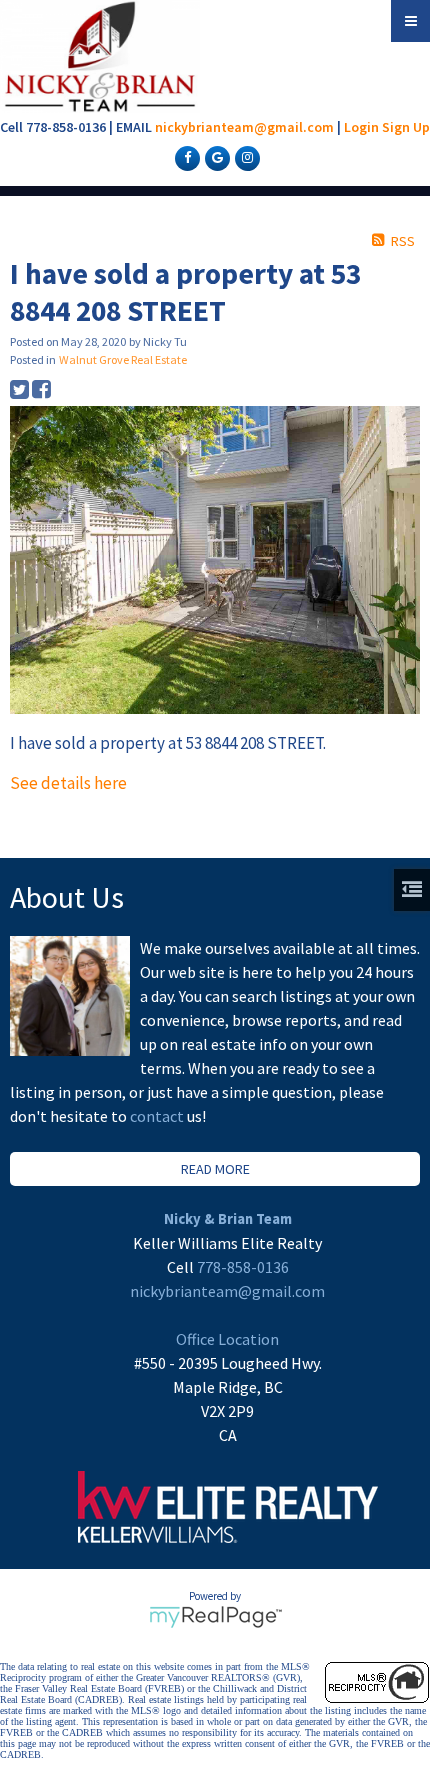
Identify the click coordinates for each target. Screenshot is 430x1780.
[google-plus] (215, 157)
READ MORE (215, 1169)
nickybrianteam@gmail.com (244, 127)
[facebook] (185, 157)
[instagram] (245, 157)
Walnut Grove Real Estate (123, 359)
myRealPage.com (215, 1617)
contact (158, 1116)
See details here (68, 783)
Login (361, 127)
